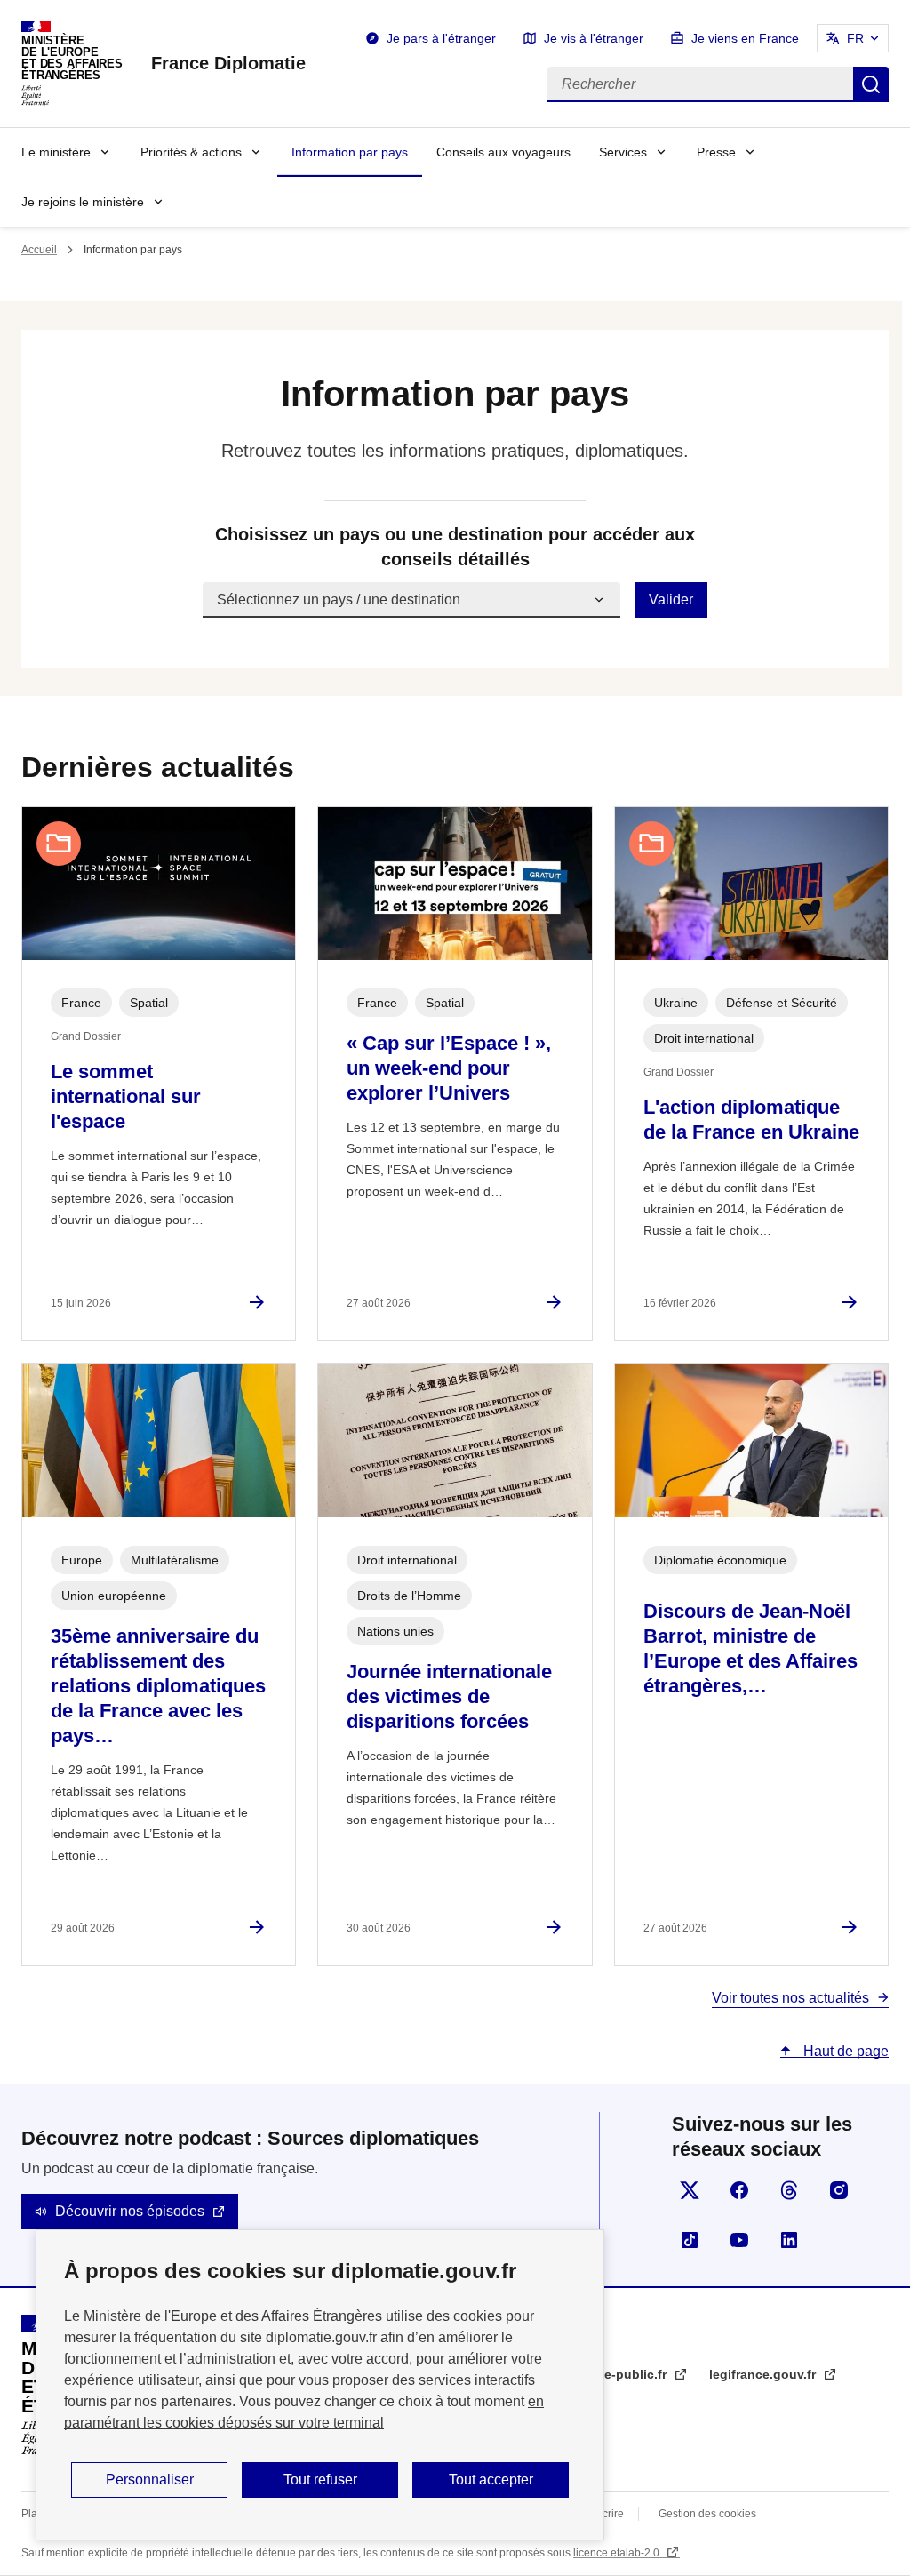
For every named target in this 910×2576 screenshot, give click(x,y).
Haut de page (844, 2051)
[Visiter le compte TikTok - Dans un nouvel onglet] (690, 2240)
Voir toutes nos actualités (790, 1998)
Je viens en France (745, 38)
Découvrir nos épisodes (130, 2211)
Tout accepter (491, 2480)
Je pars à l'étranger (441, 38)
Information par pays (350, 152)
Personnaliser (150, 2480)
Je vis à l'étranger (594, 38)
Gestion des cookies (707, 2514)
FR (855, 38)
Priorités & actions (191, 152)
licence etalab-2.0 (618, 2553)
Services (623, 152)
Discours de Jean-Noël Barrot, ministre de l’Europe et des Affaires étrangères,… (750, 1648)
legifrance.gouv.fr (764, 2374)
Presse (716, 152)
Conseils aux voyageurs (503, 152)
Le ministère (56, 152)
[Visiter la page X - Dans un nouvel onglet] (690, 2190)
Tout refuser (320, 2480)
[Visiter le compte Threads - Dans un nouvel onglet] (789, 2190)
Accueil (39, 250)
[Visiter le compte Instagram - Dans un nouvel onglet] (839, 2190)
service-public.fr (619, 2374)
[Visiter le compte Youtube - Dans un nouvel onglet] (739, 2240)
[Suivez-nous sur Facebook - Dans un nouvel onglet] (739, 2190)
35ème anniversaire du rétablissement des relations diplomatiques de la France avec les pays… (158, 1686)
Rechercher (871, 84)
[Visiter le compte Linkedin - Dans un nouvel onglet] (789, 2240)
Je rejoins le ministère (83, 202)
